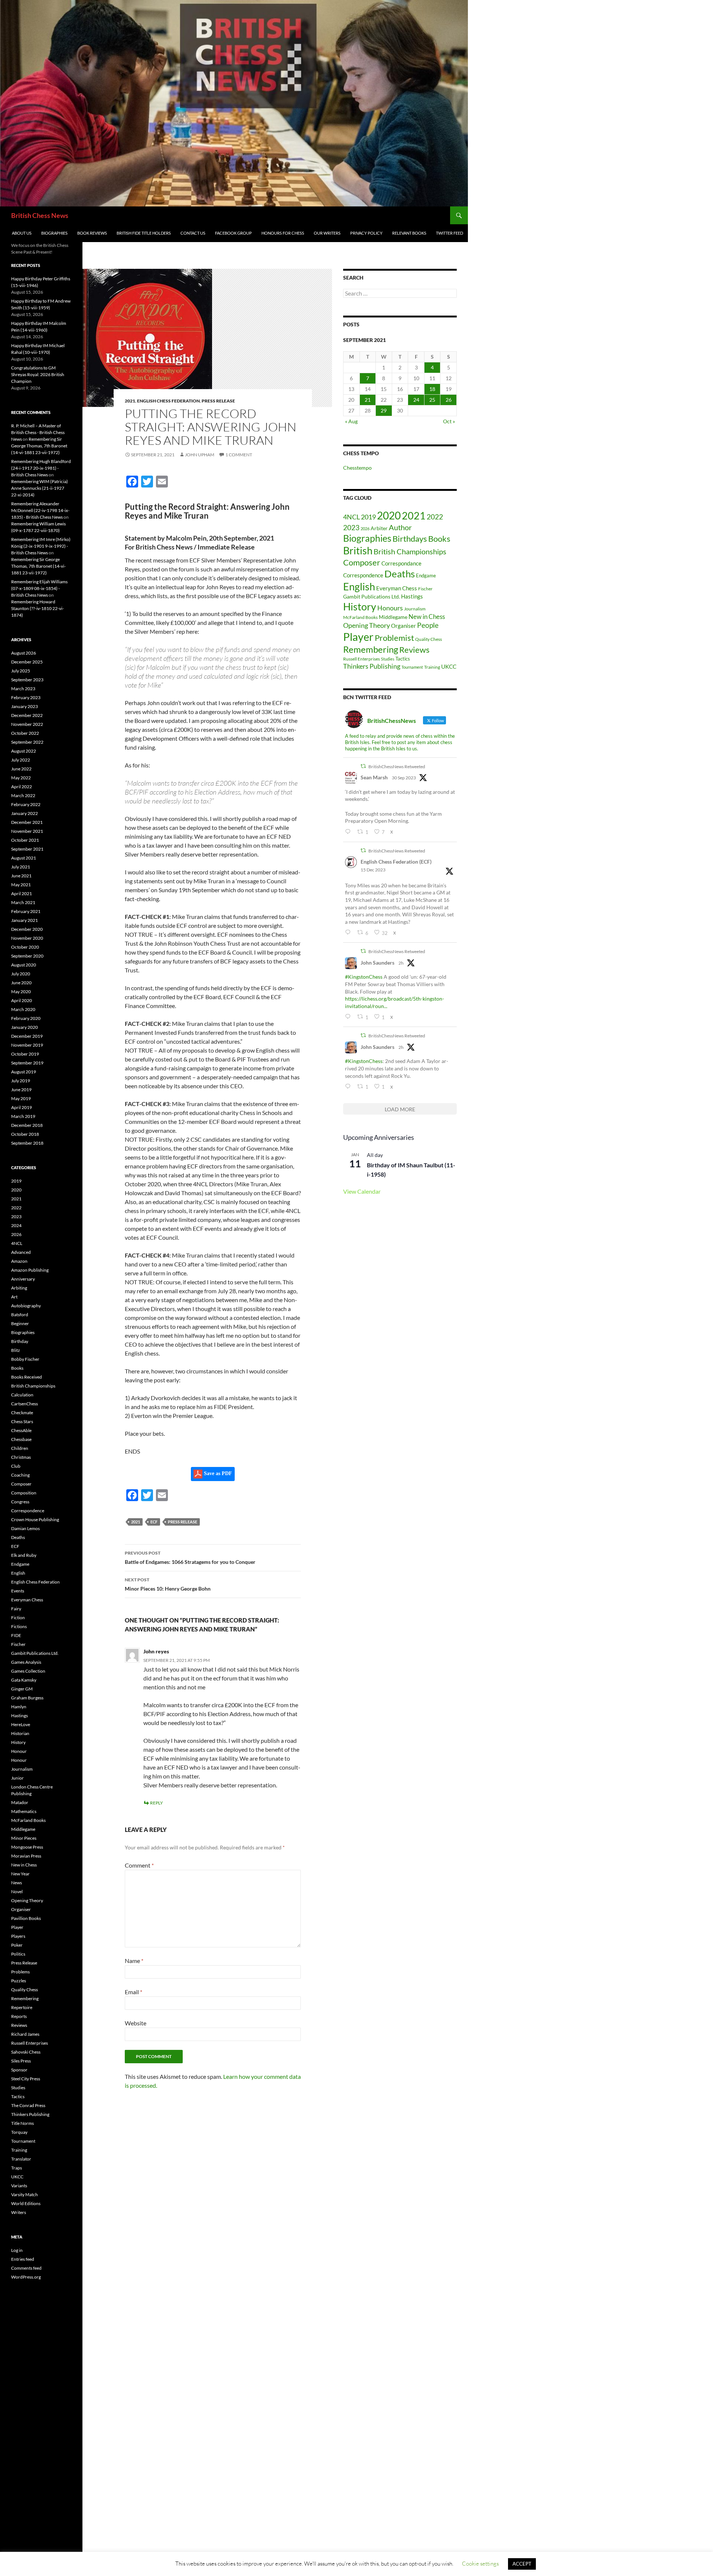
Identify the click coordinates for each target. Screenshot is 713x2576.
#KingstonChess (364, 977)
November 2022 (27, 724)
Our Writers (327, 233)
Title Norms (22, 2123)
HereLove (21, 1724)
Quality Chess (429, 639)
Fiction (18, 1618)
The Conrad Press (28, 2105)
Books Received (27, 1377)
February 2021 (26, 911)
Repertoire (22, 2007)
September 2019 (27, 1063)
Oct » (449, 421)
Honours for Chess (283, 233)
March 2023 (23, 689)
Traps (17, 2168)
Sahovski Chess (26, 2052)
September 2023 (27, 680)
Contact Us (193, 233)
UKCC (449, 666)
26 (449, 400)
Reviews (414, 650)
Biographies (54, 233)
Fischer (425, 589)
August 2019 (24, 1072)
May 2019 (21, 1098)
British (358, 550)
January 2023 (25, 706)
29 (384, 410)
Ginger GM (22, 1689)
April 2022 (22, 787)
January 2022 (25, 813)
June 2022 (21, 769)
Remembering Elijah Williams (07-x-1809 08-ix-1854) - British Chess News (39, 588)
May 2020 (21, 992)
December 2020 (27, 929)
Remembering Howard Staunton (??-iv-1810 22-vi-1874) (38, 608)
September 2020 (27, 956)
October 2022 (25, 733)
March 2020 (23, 1009)
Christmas (21, 1457)
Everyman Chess (397, 588)
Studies (388, 659)
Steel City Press (26, 2079)
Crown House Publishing (35, 1519)
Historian (20, 1733)
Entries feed (23, 2259)
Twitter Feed (450, 233)
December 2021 (27, 822)
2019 (368, 517)
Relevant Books (409, 233)
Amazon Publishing (30, 1270)
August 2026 (24, 653)
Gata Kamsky (24, 1680)
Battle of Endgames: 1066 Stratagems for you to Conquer (190, 1558)
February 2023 (26, 697)
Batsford (20, 1315)
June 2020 (21, 983)
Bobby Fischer (25, 1359)
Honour (19, 1751)
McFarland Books (360, 617)
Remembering (371, 649)
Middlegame (393, 617)
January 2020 (25, 1027)
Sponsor (19, 2070)
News (17, 1883)
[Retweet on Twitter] (363, 766)
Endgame (426, 575)
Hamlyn (19, 1707)
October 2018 (25, 1134)
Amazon (19, 1261)
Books (439, 539)
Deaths (400, 574)
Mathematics (24, 1811)
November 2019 (27, 1045)
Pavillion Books (26, 1918)
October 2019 (25, 1054)
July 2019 (21, 1081)
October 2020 (25, 947)
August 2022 (24, 751)
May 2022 (21, 778)
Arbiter (379, 528)
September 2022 (27, 742)
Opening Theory (367, 625)
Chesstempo (357, 468)
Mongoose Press (27, 1847)
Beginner (20, 1323)
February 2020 (26, 1018)
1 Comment (239, 455)
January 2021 (25, 920)
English (359, 587)
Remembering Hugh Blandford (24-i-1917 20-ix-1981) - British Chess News (41, 468)
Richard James (25, 2034)
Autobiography (26, 1306)
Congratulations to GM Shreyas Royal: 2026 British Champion (38, 374)
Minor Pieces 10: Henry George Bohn (168, 1584)
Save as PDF (217, 1473)
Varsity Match (25, 2195)
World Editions (26, 2203)
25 (432, 400)
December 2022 (27, 715)
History (360, 607)
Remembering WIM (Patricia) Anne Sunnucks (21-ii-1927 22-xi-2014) (40, 488)
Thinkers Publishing (372, 666)
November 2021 (27, 831)
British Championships (410, 551)
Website (136, 2023)
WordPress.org (26, 2277)
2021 (130, 401)
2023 (351, 527)
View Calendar (362, 1191)
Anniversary (23, 1279)
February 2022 (26, 804)
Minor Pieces (24, 1838)
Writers (19, 2212)
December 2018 (27, 1125)
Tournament (412, 667)
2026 (365, 529)
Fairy (16, 1609)
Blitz (16, 1350)
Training (432, 667)
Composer (362, 562)
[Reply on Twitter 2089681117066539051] (349, 1087)
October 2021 (25, 840)
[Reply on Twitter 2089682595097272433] (349, 1017)
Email (134, 1992)
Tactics (403, 659)
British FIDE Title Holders (144, 233)
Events (18, 1591)
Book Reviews (92, 233)
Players (18, 1936)
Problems (20, 1972)
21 (368, 400)
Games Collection (28, 1671)
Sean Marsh (374, 777)
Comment (139, 1865)
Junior (17, 1778)
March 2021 (23, 902)
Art (14, 1297)
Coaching (20, 1475)
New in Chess (427, 617)
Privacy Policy (366, 233)
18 (432, 389)
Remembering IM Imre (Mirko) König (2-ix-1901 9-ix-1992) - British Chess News (41, 546)
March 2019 (23, 1116)
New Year (20, 1874)
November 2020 (27, 938)
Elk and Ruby (24, 1555)
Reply (157, 1803)
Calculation (22, 1395)
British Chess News (40, 215)
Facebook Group (233, 233)
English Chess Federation (168, 401)
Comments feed (26, 2268)
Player (358, 637)
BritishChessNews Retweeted (397, 767)
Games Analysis (26, 1662)
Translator (21, 2159)
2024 (16, 1225)
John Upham (200, 455)
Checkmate (22, 1413)
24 (416, 400)
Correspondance (401, 563)
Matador (20, 1802)
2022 (435, 517)
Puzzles (19, 1981)
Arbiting (19, 1288)
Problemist (394, 638)
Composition (24, 1493)
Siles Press (21, 2061)
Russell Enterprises (362, 659)
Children (20, 1448)
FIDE (16, 1635)
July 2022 (21, 760)
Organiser (403, 626)
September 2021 (27, 849)
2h (401, 963)
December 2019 (27, 1036)
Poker (17, 1945)
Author (400, 527)
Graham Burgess (27, 1698)
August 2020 (24, 965)
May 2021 (21, 885)
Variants (19, 2186)
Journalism (415, 609)
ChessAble (21, 1430)
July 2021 (21, 867)
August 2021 (24, 858)
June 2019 (21, 1090)
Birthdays (410, 539)
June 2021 (21, 876)
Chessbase (21, 1439)
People (428, 625)
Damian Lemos (25, 1528)
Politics (18, 1954)
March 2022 (23, 795)
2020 (389, 516)
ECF (154, 1522)
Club (16, 1466)
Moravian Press (26, 1856)
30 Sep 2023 (404, 778)
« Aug (351, 421)
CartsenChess (25, 1404)
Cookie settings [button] (480, 2564)
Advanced (21, 1252)
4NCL (351, 517)
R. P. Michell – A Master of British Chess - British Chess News (38, 432)
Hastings (412, 596)
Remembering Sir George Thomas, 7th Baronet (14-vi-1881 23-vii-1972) (39, 446)
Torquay (19, 2132)
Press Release (218, 401)
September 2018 (27, 1143)
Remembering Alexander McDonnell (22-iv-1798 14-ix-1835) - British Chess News (40, 510)
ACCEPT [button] (522, 2564)
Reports (19, 2016)
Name (134, 1961)
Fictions (19, 1626)
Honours (390, 608)
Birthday (20, 1341)
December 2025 (27, 662)
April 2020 (22, 1000)
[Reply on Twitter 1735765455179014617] (349, 932)
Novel (17, 1892)
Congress (20, 1502)
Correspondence (363, 575)
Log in (17, 2250)
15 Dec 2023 (373, 870)
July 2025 (21, 671)
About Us (22, 233)
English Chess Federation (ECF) (396, 862)
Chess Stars (22, 1421)
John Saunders (377, 963)
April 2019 (22, 1107)
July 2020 (21, 974)
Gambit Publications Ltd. (372, 597)
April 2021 (22, 894)
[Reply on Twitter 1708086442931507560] (349, 832)
